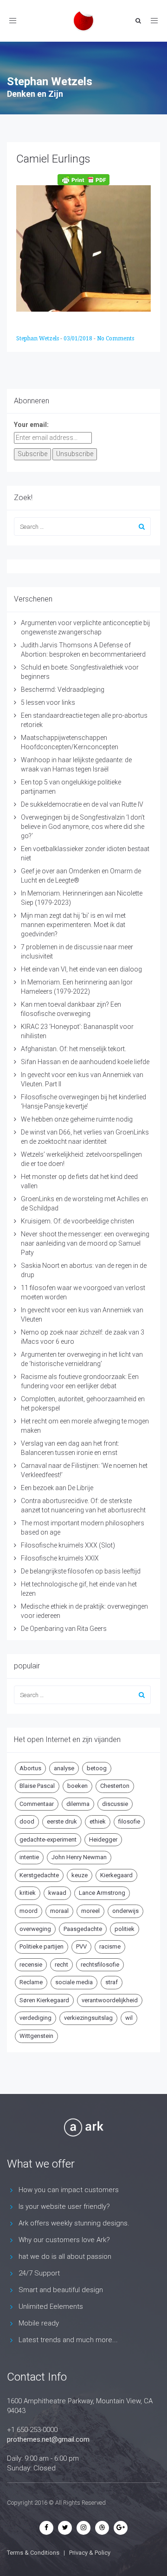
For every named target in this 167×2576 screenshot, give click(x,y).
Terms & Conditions (33, 2553)
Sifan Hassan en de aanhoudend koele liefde (85, 1062)
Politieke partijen (42, 1946)
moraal (59, 1911)
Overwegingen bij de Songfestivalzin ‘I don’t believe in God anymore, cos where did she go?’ (83, 827)
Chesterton (115, 1786)
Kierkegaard (116, 1875)
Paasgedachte (83, 1929)
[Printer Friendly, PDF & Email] (83, 180)
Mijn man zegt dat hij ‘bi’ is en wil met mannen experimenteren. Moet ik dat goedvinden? (73, 925)
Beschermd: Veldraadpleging (63, 689)
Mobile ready (39, 2323)
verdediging (35, 2018)
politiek (125, 1929)
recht (61, 1965)
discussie (115, 1804)
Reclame (31, 1982)
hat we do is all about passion (65, 2256)
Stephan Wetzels (38, 338)
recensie (31, 1965)
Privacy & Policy (90, 2553)
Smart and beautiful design (61, 2290)
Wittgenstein (36, 2036)
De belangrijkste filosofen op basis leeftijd (81, 1571)
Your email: (31, 425)
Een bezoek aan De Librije (57, 1488)
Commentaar (37, 1804)
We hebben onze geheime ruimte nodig (77, 1119)
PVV (81, 1946)
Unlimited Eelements (51, 2306)
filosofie (129, 1821)
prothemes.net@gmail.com (48, 2439)
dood (27, 1821)
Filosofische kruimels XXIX (60, 1558)
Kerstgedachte (39, 1875)
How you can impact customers (69, 2190)
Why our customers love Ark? (64, 2240)
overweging (35, 1929)
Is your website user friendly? (64, 2206)
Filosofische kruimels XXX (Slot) (68, 1545)
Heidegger (103, 1840)
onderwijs (125, 1911)
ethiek (98, 1821)
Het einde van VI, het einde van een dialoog (81, 969)
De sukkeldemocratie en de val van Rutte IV (82, 804)
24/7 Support (39, 2273)
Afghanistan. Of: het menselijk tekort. (74, 1049)
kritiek (28, 1893)
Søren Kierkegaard (44, 2000)
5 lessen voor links (48, 702)
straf (112, 1982)
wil (129, 2018)
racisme (110, 1946)
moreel (90, 1911)
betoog (97, 1768)
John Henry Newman (79, 1857)
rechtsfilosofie (100, 1965)
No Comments (116, 338)
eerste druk (62, 1821)
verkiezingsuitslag (88, 2018)
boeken (77, 1786)
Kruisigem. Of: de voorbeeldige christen (77, 1221)
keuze (80, 1875)
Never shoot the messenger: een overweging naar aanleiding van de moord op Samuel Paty (85, 1243)
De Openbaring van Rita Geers (64, 1629)
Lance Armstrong (102, 1893)
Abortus (30, 1768)
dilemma (78, 1804)
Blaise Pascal (37, 1786)
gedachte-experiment (48, 1840)
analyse (64, 1768)
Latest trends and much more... (68, 2340)
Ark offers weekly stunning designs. (74, 2223)
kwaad (57, 1893)
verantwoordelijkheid (110, 2000)
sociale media (74, 1982)
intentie (29, 1857)
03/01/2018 (79, 338)
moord (29, 1911)
